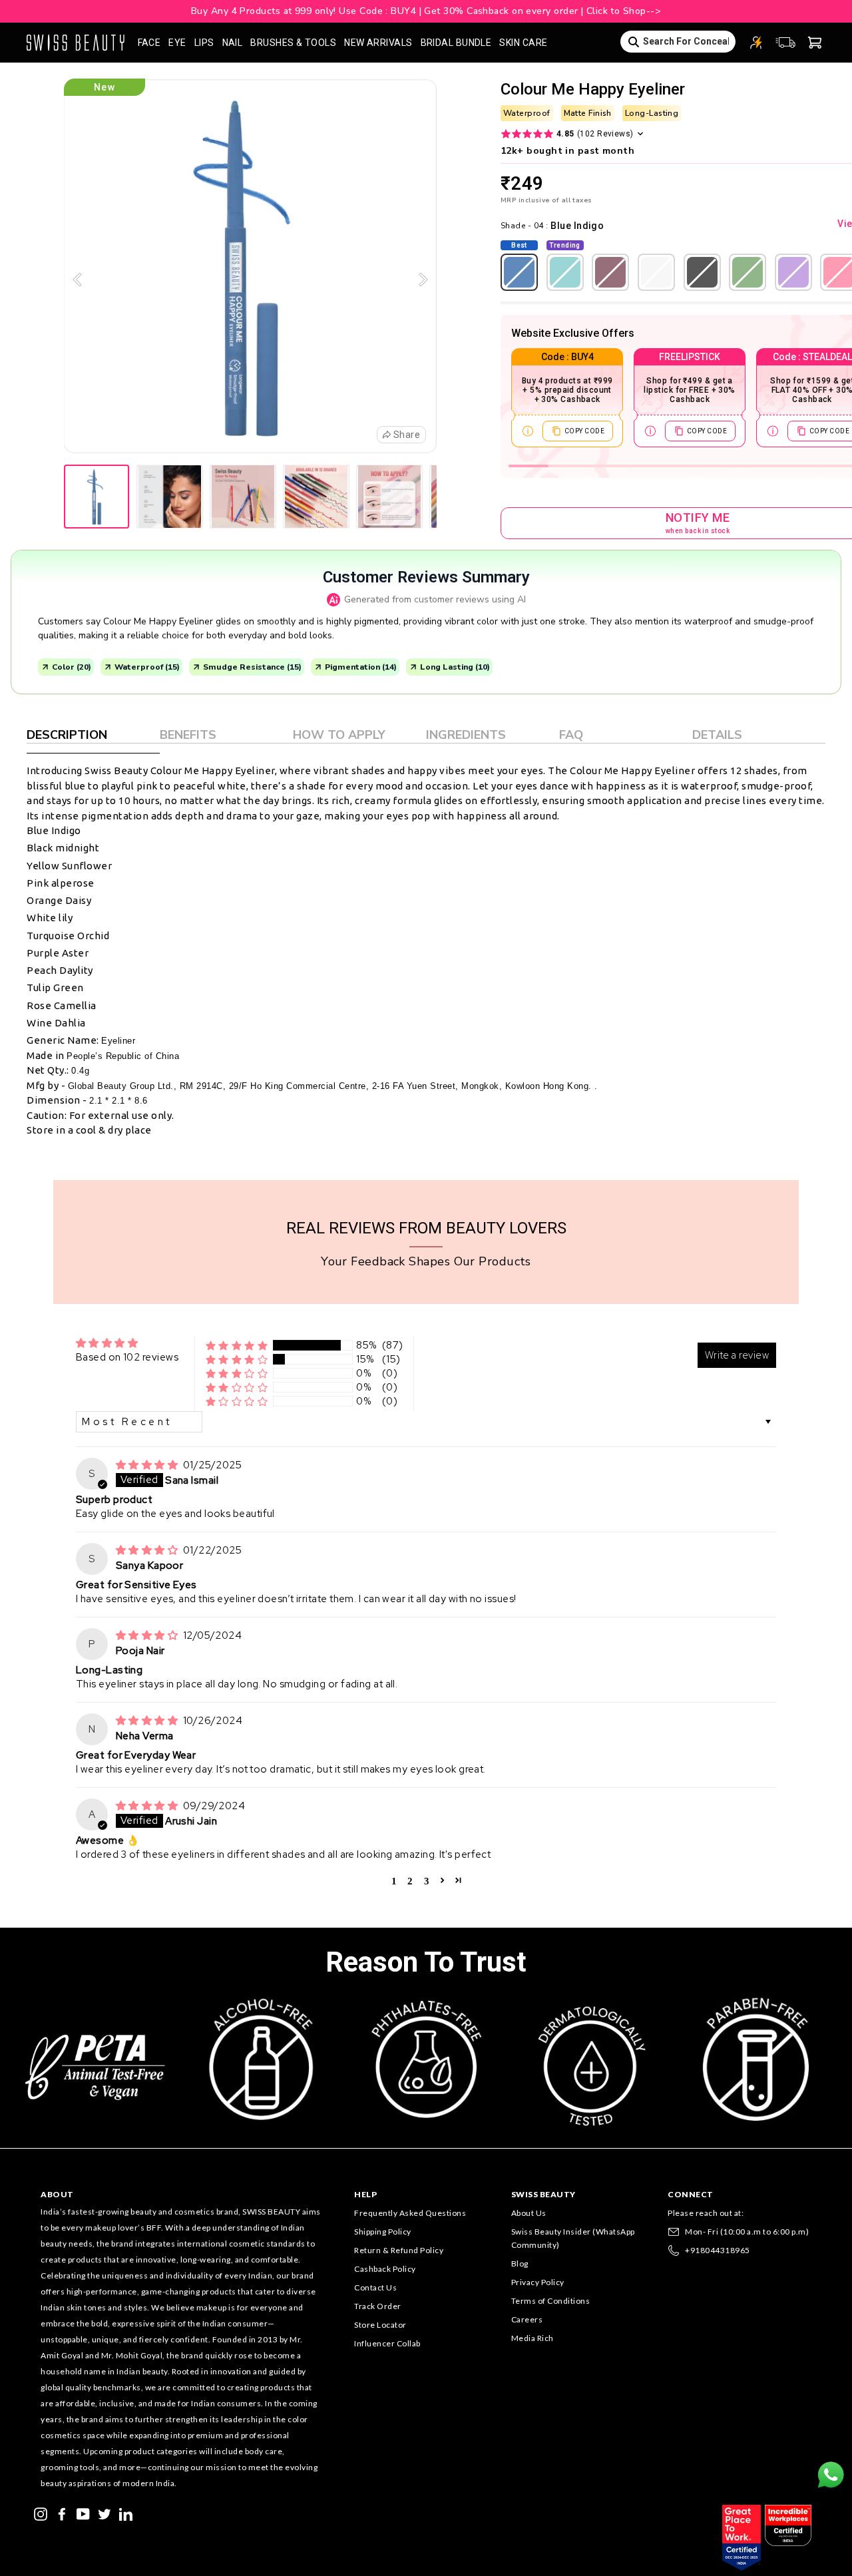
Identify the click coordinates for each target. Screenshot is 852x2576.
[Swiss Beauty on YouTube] (83, 2513)
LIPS (204, 43)
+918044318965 (718, 2250)
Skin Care (523, 43)
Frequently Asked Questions (410, 2213)
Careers (527, 2319)
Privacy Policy (538, 2282)
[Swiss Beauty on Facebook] (62, 2513)
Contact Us (375, 2287)
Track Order (378, 2306)
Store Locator (380, 2325)
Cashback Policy (385, 2269)
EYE (177, 43)
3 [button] (427, 1880)
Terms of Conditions (551, 2301)
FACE (149, 43)
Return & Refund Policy (399, 2250)
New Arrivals (378, 43)
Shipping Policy (383, 2232)
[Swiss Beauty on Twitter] (105, 2513)
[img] (148, 1465)
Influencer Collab (387, 2343)
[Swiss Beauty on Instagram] (41, 2513)
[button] (237, 1346)
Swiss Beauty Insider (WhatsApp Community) (573, 2238)
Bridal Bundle (456, 43)
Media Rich (532, 2338)
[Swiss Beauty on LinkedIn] (126, 2513)
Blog (520, 2263)
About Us (529, 2213)
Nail (233, 43)
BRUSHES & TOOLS (293, 43)
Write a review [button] (737, 1355)
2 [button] (410, 1880)
